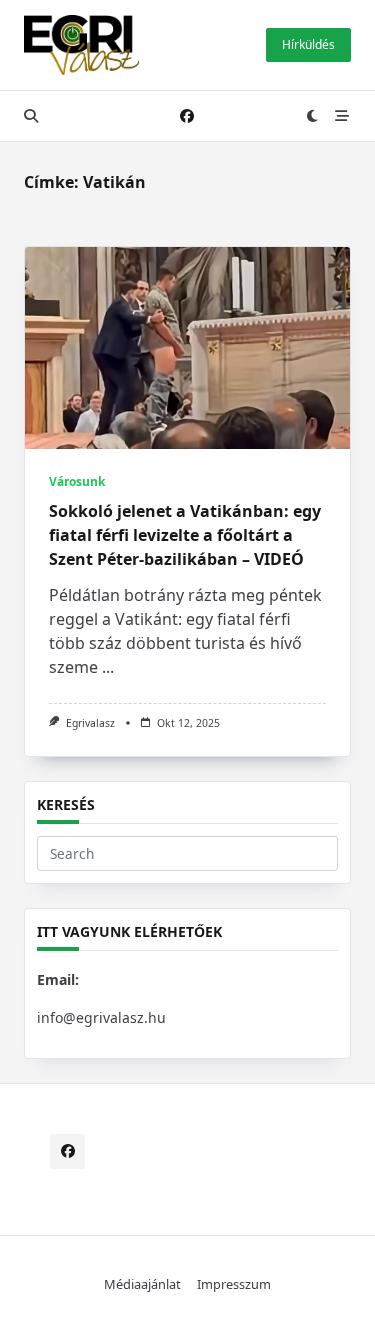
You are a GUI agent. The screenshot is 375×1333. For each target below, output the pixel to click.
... (108, 667)
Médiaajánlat (142, 1284)
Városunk (77, 481)
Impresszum (234, 1284)
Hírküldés (308, 44)
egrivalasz (90, 723)
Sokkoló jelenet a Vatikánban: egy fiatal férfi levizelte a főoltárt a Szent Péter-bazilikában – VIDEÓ (185, 535)
